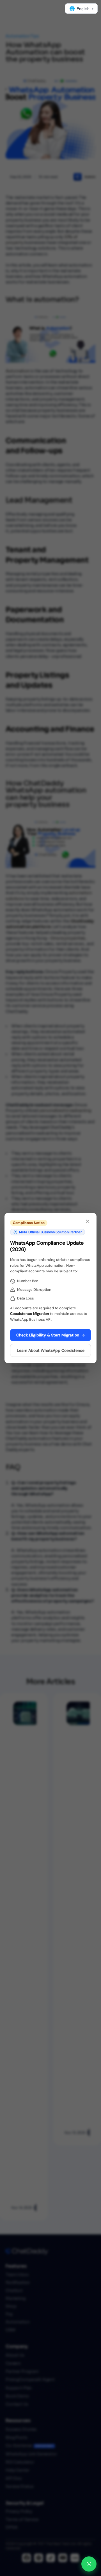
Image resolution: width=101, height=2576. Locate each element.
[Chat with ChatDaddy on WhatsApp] (89, 2564)
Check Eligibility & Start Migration (51, 1335)
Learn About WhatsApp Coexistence (51, 1350)
